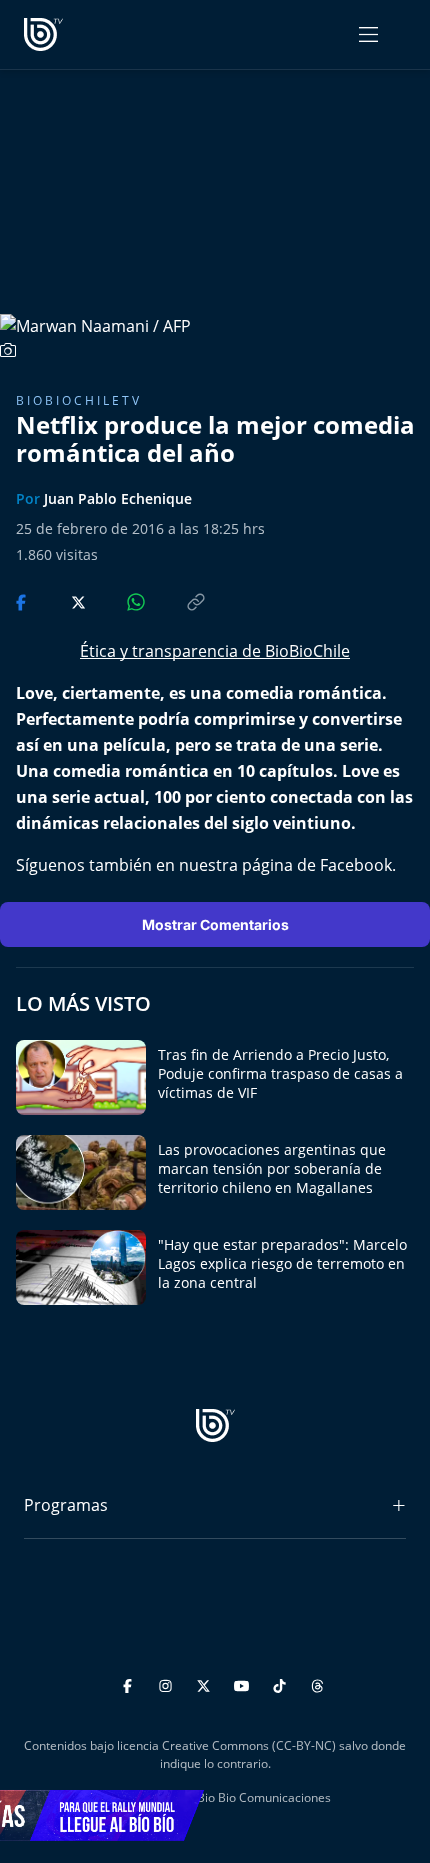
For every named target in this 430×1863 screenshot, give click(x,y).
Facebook (356, 865)
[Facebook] (130, 1683)
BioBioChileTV (79, 400)
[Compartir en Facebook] (23, 601)
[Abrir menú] (368, 34)
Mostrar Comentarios (215, 924)
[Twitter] (206, 1683)
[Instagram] (168, 1683)
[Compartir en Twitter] (59, 601)
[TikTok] (282, 1683)
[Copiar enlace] (177, 601)
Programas (66, 1505)
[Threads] (317, 1683)
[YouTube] (244, 1683)
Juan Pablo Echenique (118, 498)
